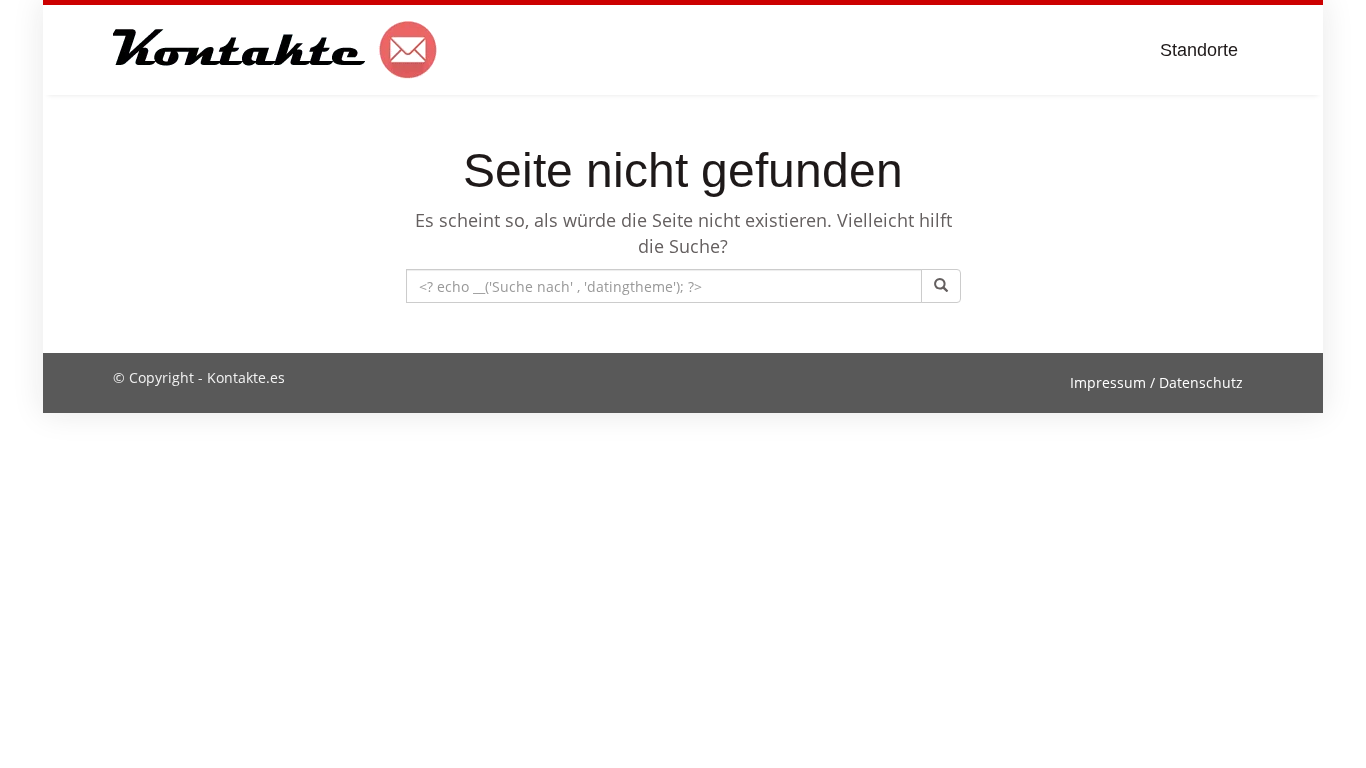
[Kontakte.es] (275, 50)
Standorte (1199, 50)
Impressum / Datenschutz (1156, 382)
